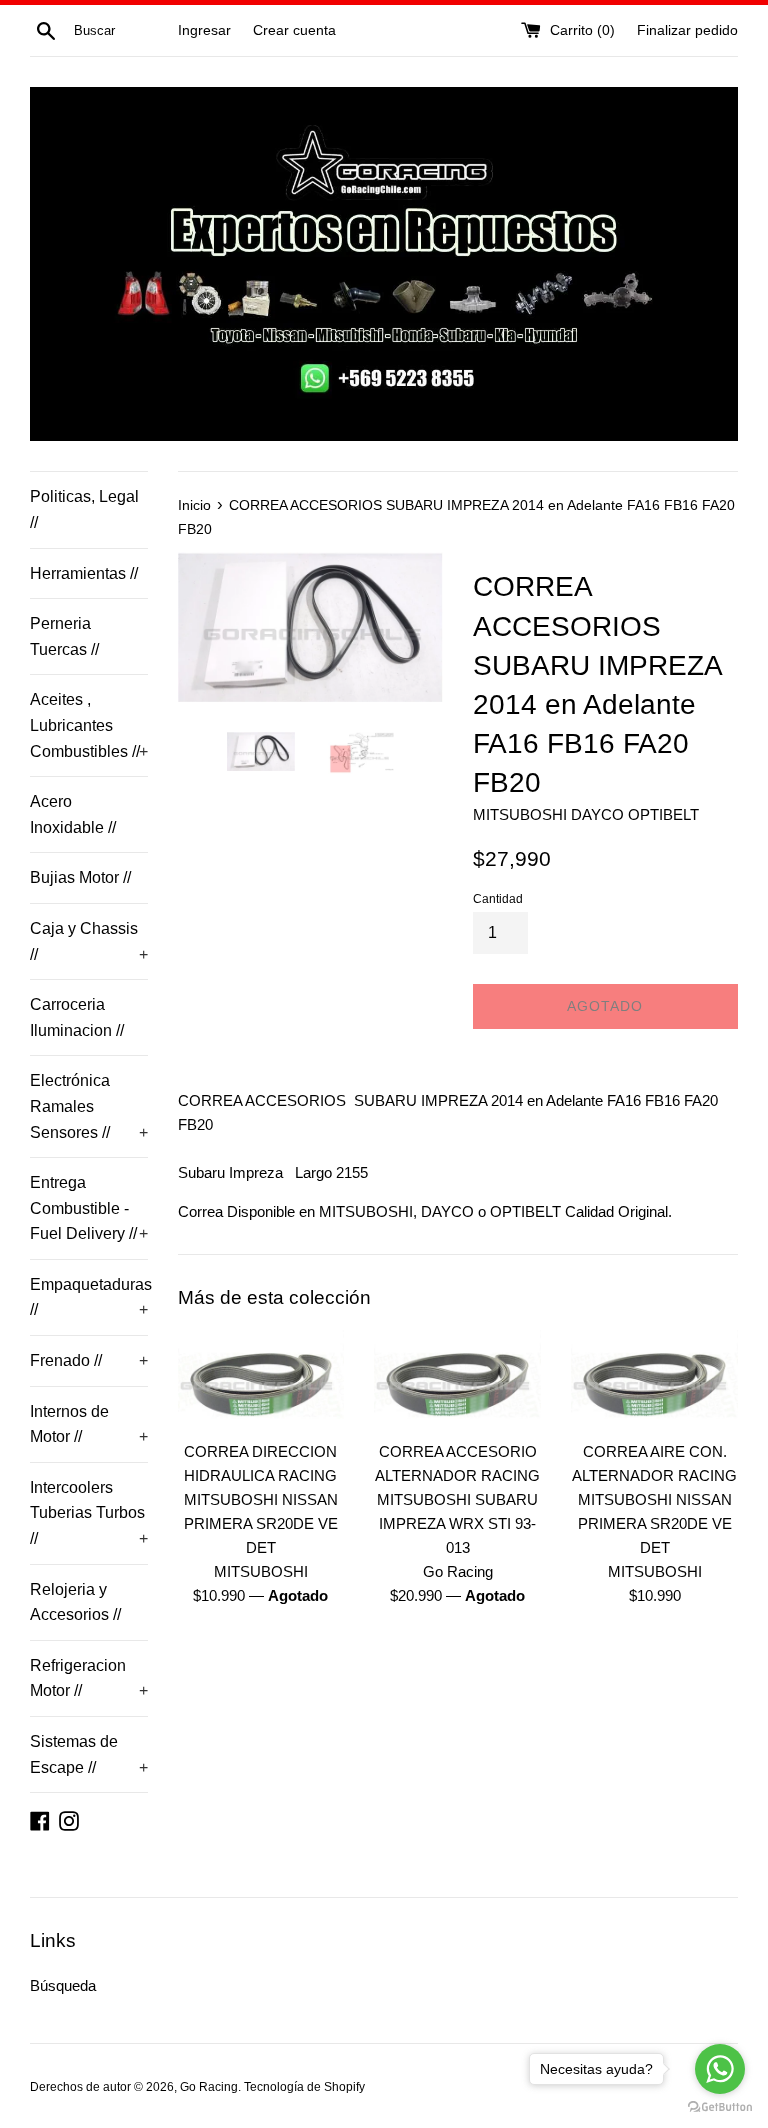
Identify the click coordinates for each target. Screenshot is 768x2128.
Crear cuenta (294, 30)
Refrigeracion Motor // (89, 1678)
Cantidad (498, 899)
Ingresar (204, 30)
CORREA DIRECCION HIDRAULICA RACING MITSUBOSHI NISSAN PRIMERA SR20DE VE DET (261, 1499)
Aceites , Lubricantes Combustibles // (89, 725)
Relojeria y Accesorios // (75, 1602)
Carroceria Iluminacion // (77, 1017)
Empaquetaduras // (89, 1297)
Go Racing (209, 2087)
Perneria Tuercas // (64, 636)
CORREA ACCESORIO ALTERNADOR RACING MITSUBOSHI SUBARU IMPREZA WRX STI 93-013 (457, 1499)
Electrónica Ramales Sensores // (89, 1106)
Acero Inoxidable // (73, 814)
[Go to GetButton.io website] (720, 2107)
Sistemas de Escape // (89, 1754)
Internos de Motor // (89, 1424)
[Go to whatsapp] (720, 2069)
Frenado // (89, 1360)
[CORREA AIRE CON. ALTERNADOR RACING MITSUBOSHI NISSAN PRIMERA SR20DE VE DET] (654, 1380)
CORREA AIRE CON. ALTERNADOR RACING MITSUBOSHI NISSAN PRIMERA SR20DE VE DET (654, 1499)
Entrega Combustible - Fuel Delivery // (89, 1208)
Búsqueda (63, 1985)
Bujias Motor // (80, 877)
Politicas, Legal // (84, 509)
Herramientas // (84, 573)
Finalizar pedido (687, 30)
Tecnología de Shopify (304, 2087)
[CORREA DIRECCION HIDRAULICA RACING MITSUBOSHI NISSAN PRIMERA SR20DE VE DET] (261, 1380)
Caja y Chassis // (89, 941)
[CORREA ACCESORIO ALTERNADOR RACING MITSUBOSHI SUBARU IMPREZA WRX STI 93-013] (457, 1380)
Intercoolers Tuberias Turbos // (89, 1513)
